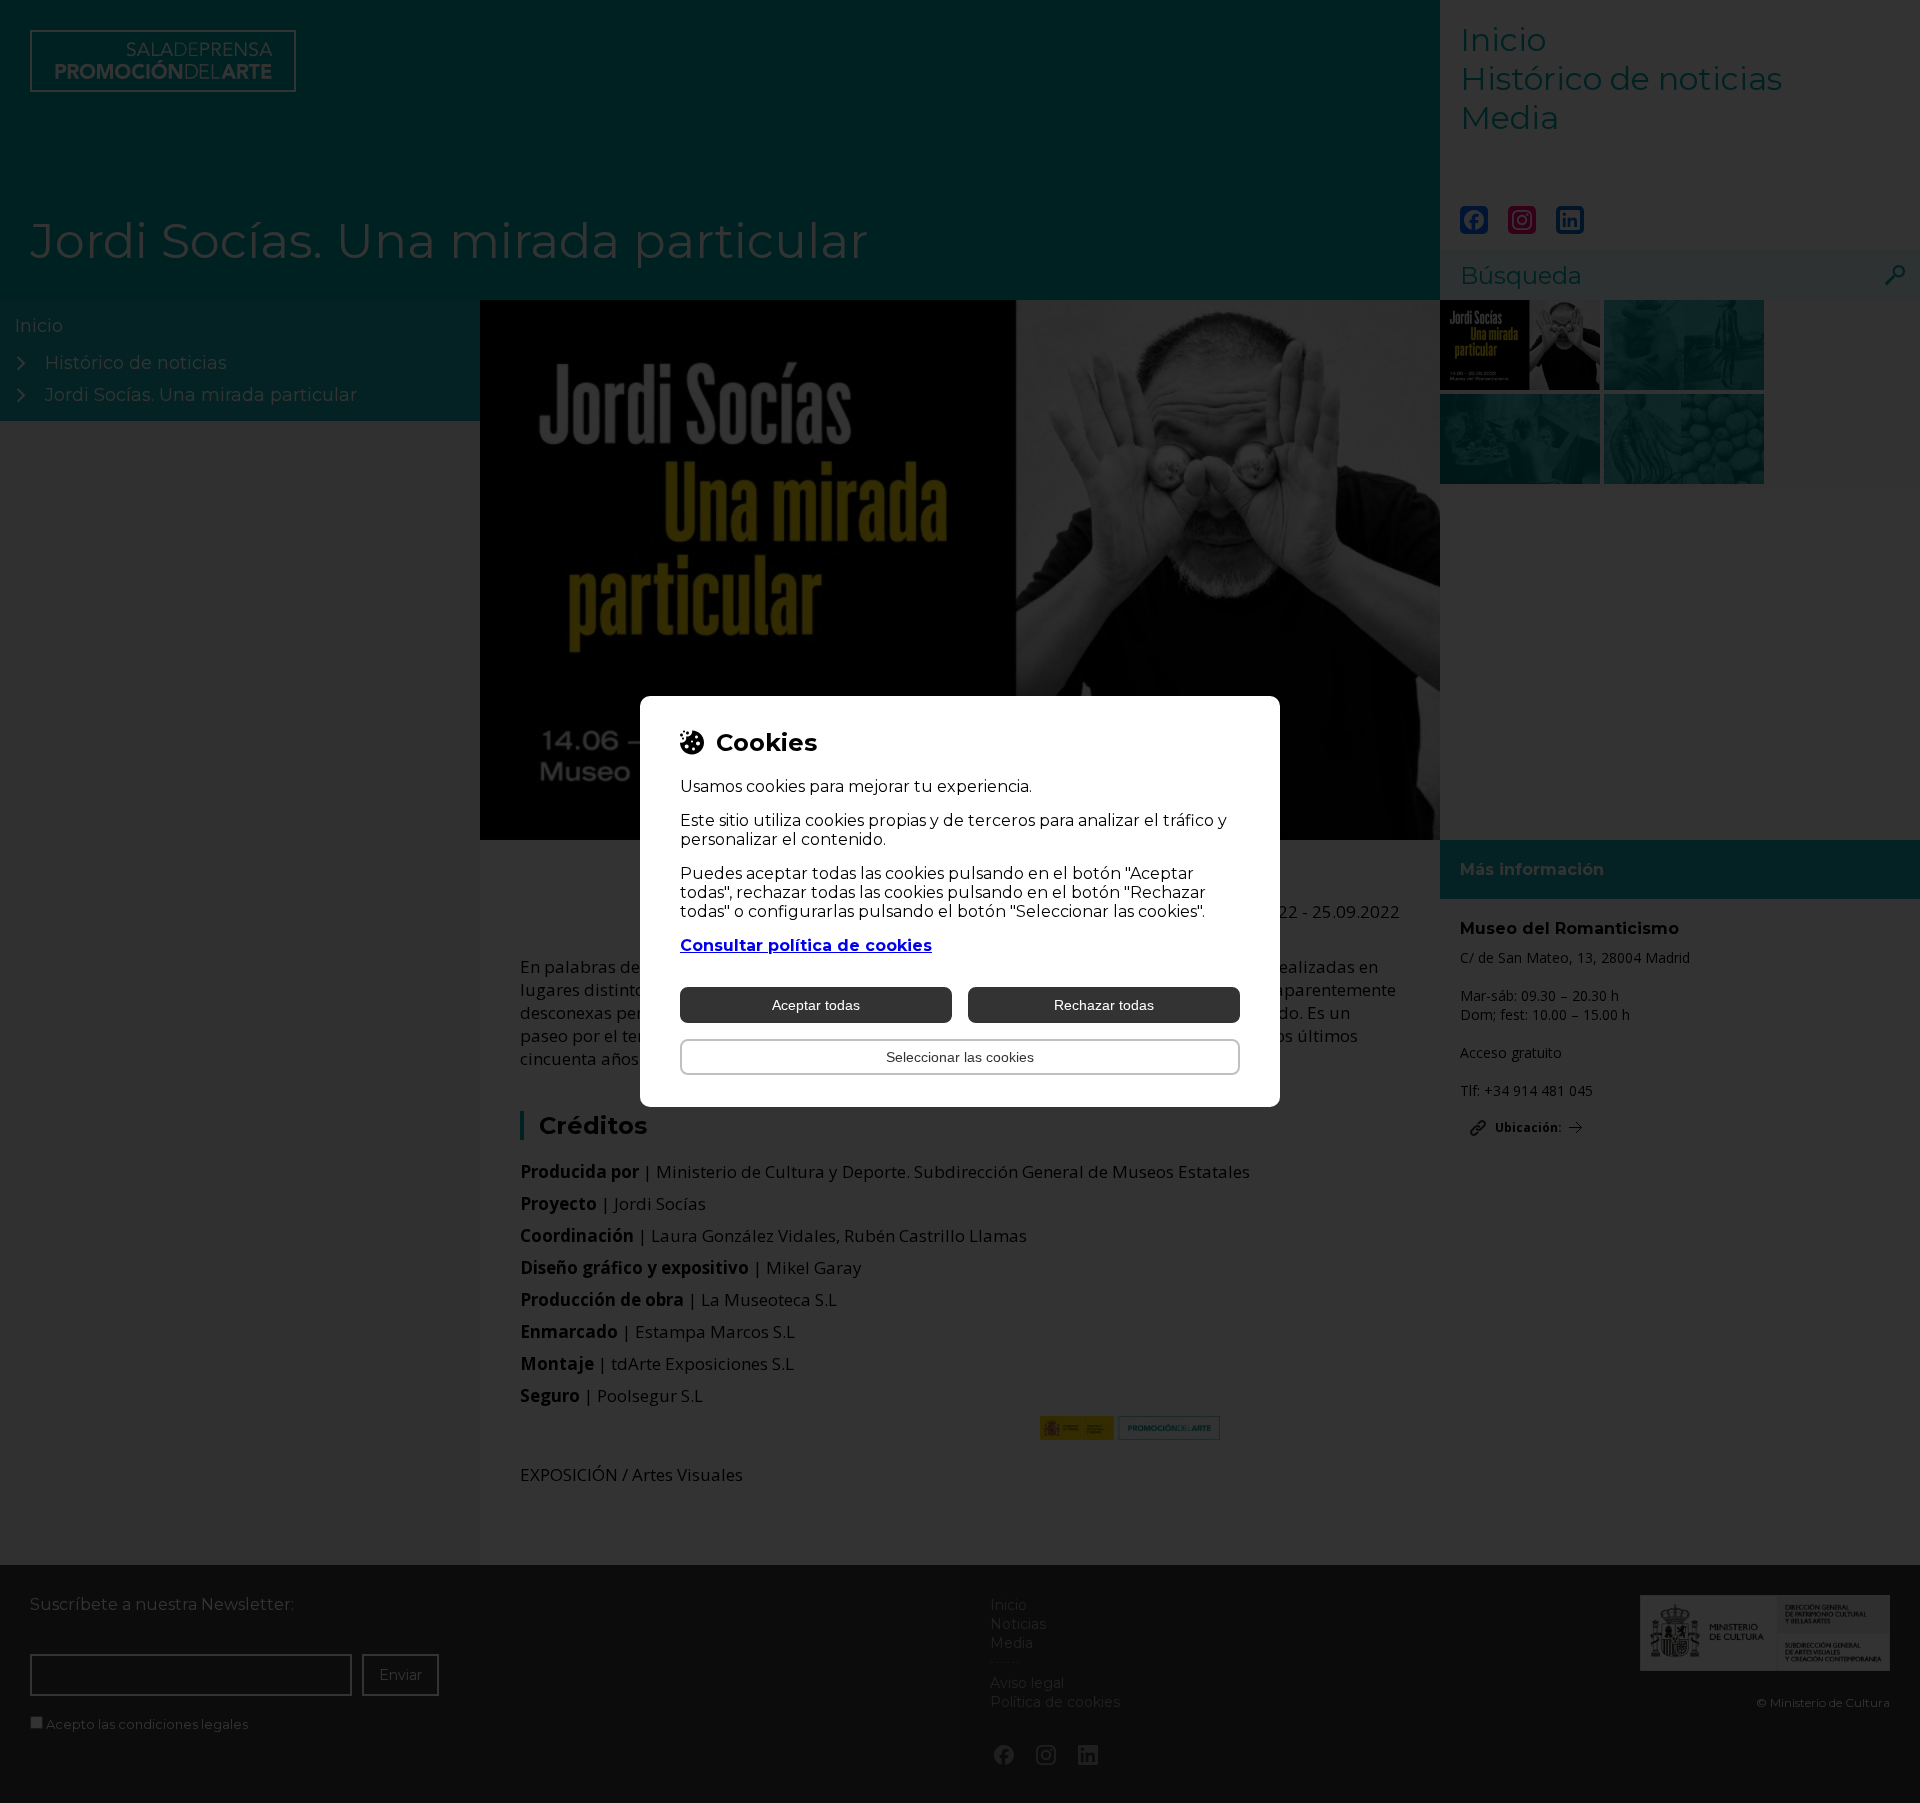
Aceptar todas (816, 1005)
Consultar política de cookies (806, 945)
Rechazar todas (1104, 1005)
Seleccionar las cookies (960, 1057)
